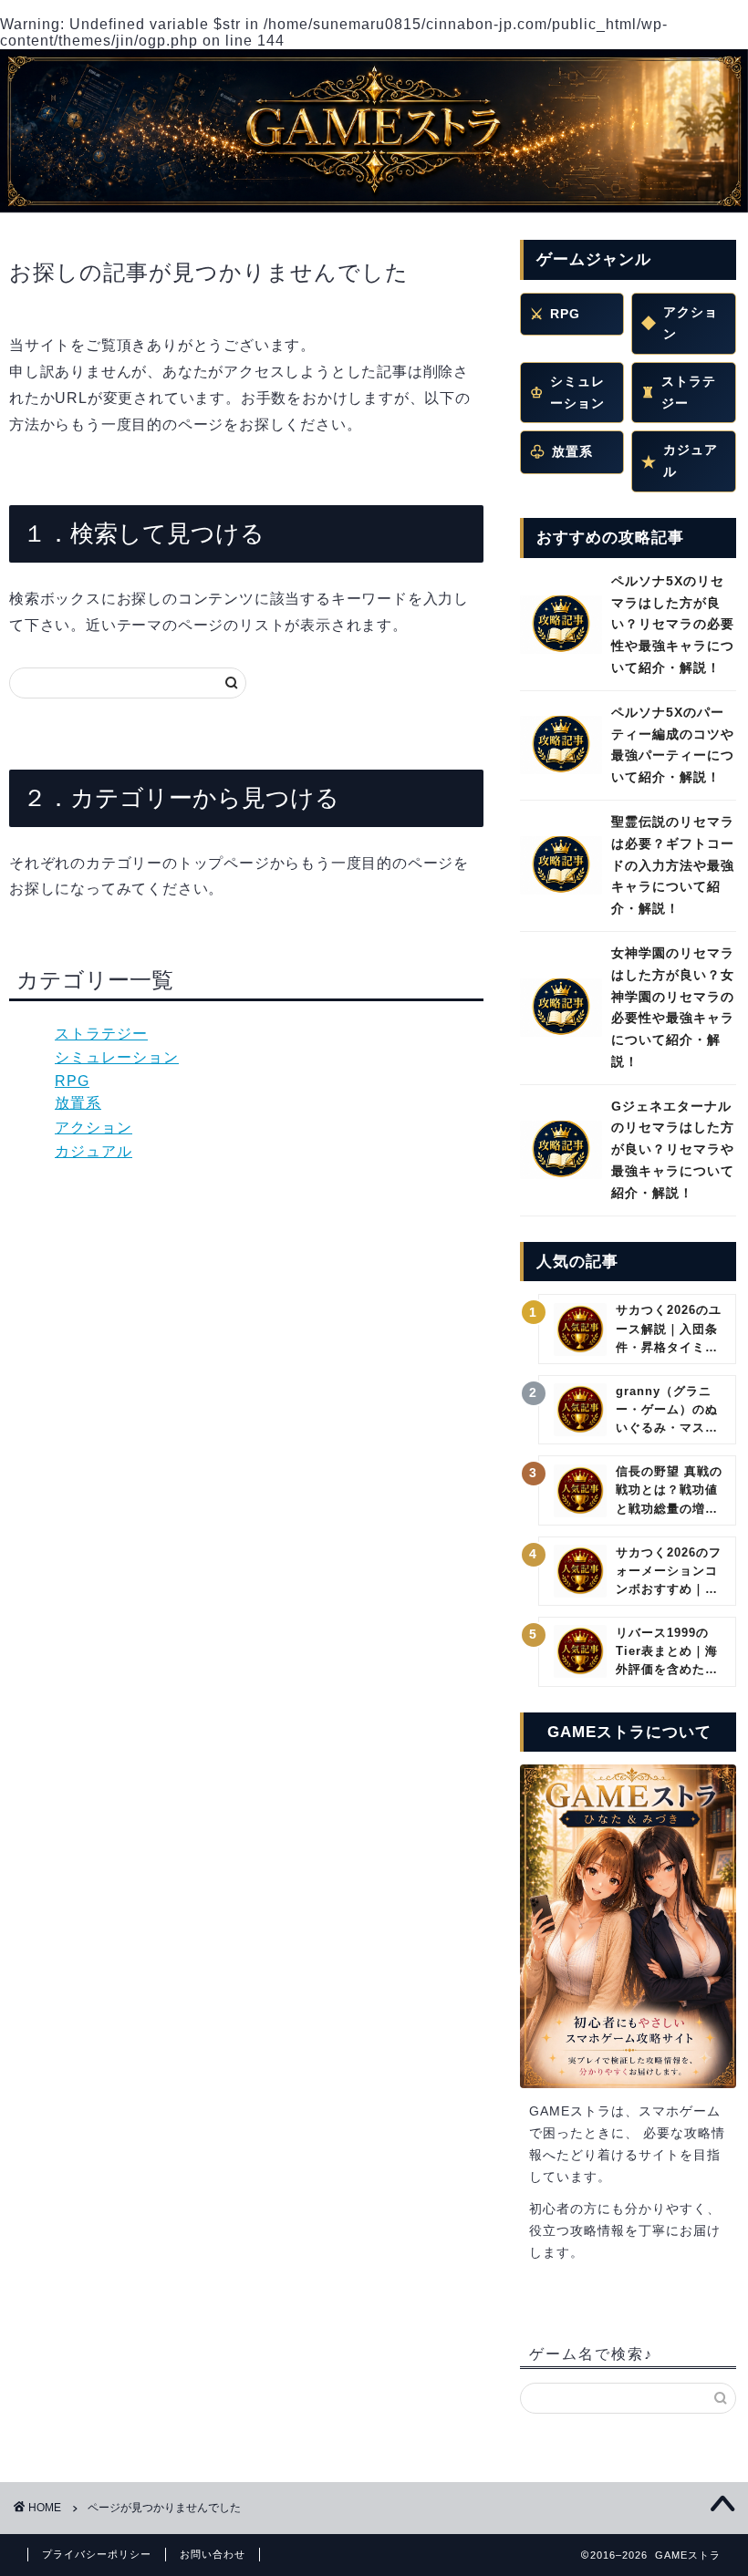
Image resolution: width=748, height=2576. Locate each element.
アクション (93, 1128)
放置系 (78, 1103)
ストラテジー (101, 1034)
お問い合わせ (213, 2554)
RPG (72, 1081)
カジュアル (93, 1151)
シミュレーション (117, 1057)
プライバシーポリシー (97, 2554)
